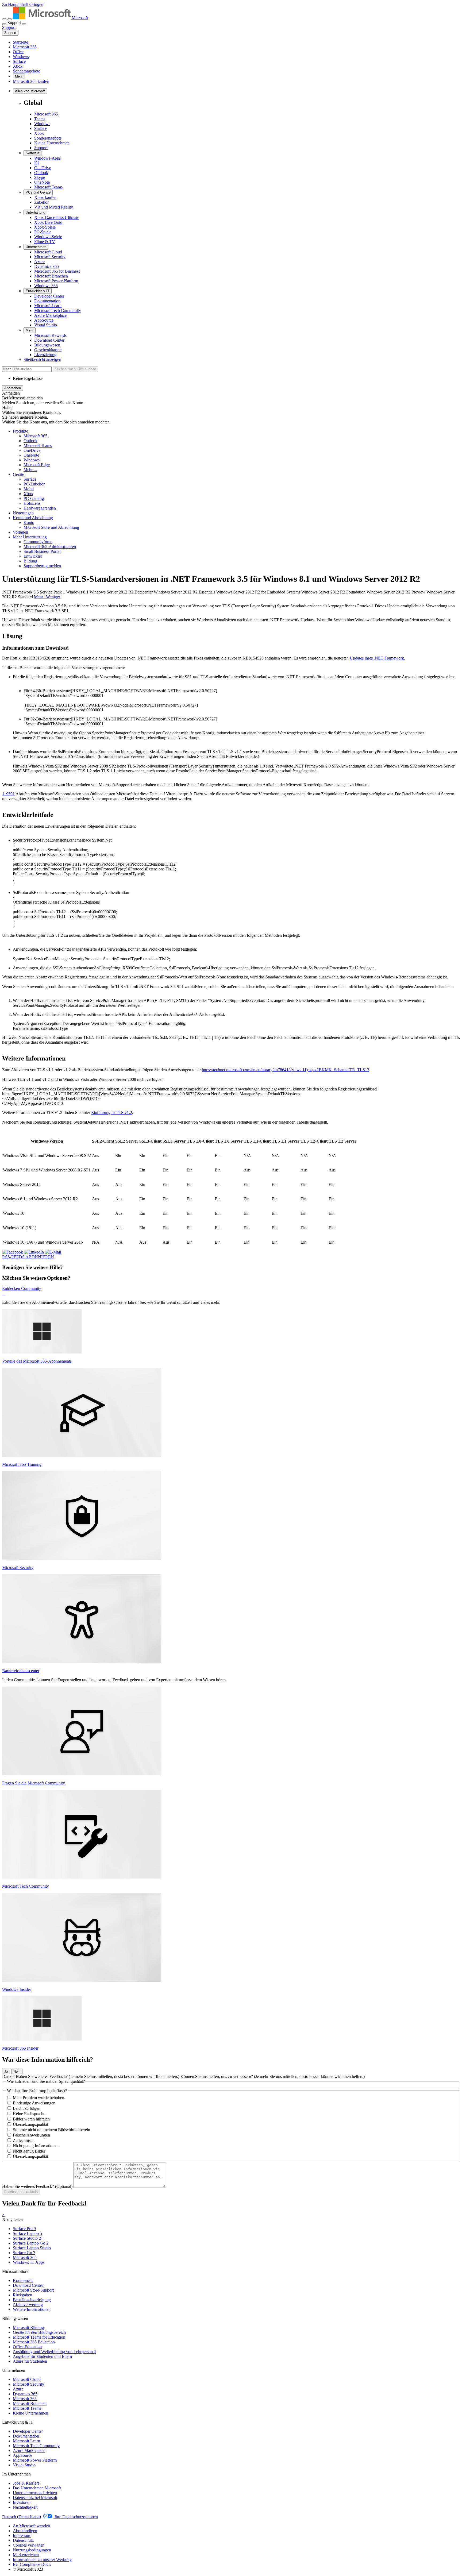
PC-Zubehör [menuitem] (34, 484)
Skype (40, 177)
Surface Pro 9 (24, 2229)
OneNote (42, 182)
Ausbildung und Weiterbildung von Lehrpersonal (54, 2352)
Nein (17, 2071)
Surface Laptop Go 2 (31, 2243)
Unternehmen (36, 247)
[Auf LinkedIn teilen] (34, 1252)
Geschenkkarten (48, 350)
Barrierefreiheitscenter (21, 1671)
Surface (19, 61)
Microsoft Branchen (51, 276)
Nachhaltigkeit (25, 2507)
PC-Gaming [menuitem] (34, 498)
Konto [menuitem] (29, 522)
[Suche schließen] (10, 19)
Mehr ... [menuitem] (30, 470)
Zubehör (41, 202)
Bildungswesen (47, 345)
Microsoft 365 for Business (57, 271)
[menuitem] (20, 431)
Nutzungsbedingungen (32, 2550)
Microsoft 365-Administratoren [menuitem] (50, 547)
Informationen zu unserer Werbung (42, 2560)
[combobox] (27, 369)
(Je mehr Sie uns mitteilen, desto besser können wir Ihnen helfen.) (91, 2076)
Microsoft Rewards (50, 335)
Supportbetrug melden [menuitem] (42, 566)
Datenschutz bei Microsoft (35, 2498)
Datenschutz (23, 2540)
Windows (21, 57)
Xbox (18, 66)
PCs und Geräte (38, 192)
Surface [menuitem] (30, 479)
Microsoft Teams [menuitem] (38, 446)
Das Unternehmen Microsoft (37, 2488)
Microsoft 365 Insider (20, 2048)
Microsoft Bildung (28, 2328)
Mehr (19, 76)
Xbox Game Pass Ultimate (57, 217)
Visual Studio (46, 325)
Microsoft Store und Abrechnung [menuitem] (51, 527)
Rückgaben (22, 2295)
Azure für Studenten (30, 2361)
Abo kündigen (25, 2531)
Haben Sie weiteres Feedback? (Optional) (37, 2186)
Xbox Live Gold (48, 222)
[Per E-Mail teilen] (53, 1252)
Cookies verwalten (29, 2545)
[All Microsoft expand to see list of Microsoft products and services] (4, 19)
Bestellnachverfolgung (32, 2300)
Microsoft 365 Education (34, 2342)
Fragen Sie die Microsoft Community (34, 1783)
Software (32, 153)
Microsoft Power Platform (56, 281)
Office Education (27, 2347)
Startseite (20, 42)
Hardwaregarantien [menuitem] (40, 508)
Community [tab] (31, 1288)
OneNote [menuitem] (31, 455)
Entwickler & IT (38, 291)
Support (10, 33)
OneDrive (43, 168)
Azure (39, 262)
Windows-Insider (17, 1989)
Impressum (22, 2535)
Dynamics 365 (47, 266)
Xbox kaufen (45, 197)
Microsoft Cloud (48, 252)
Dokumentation (47, 301)
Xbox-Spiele (45, 227)
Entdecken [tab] (11, 1288)
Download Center (49, 340)
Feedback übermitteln (21, 2192)
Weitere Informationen (32, 2309)
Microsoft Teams (48, 187)
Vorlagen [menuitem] (20, 532)
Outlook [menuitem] (30, 441)
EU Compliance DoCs (32, 2564)
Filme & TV (45, 242)
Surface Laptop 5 (27, 2233)
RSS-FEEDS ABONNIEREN (28, 1257)
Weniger (53, 597)
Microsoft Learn (48, 306)
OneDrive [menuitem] (32, 450)
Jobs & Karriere (26, 2483)
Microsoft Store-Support (33, 2290)
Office (18, 52)
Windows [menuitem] (32, 460)
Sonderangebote (26, 71)
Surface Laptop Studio (32, 2248)
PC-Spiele (43, 232)
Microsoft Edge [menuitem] (37, 465)
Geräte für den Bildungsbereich (39, 2332)
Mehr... (40, 597)
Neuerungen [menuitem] (23, 513)
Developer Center (49, 296)
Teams (40, 119)
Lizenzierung (45, 355)
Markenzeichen (26, 2555)
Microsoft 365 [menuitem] (35, 436)
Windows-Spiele (48, 237)
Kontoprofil (23, 2280)
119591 (8, 794)
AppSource (44, 320)
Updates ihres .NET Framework (377, 658)
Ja (6, 2071)
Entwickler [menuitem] (33, 556)
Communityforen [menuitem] (38, 542)
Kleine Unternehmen (52, 143)
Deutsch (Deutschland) (22, 2517)
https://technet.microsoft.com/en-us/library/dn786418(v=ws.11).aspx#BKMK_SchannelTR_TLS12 (286, 1070)
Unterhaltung (35, 212)
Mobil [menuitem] (29, 489)
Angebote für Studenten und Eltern (42, 2356)
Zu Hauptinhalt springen (23, 4)
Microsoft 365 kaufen (31, 81)
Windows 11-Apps (29, 2262)
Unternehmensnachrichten (35, 2493)
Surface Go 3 (24, 2253)
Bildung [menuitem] (30, 561)
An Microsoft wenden (31, 2526)
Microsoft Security (50, 257)
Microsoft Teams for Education (39, 2337)
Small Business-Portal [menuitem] (42, 551)
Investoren (22, 2502)
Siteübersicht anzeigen (42, 359)
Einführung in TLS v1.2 (112, 1112)
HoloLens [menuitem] (32, 503)
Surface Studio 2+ (28, 2238)
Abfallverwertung (28, 2305)
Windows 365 (46, 286)
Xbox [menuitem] (28, 494)
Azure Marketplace (50, 315)
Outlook (41, 173)
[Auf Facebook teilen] (13, 1252)
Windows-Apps (47, 158)
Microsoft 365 (25, 47)
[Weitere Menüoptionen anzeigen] (4, 24)
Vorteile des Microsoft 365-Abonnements (37, 1361)
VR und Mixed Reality (54, 207)
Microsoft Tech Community (58, 311)
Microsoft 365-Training (22, 1464)
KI (36, 163)
